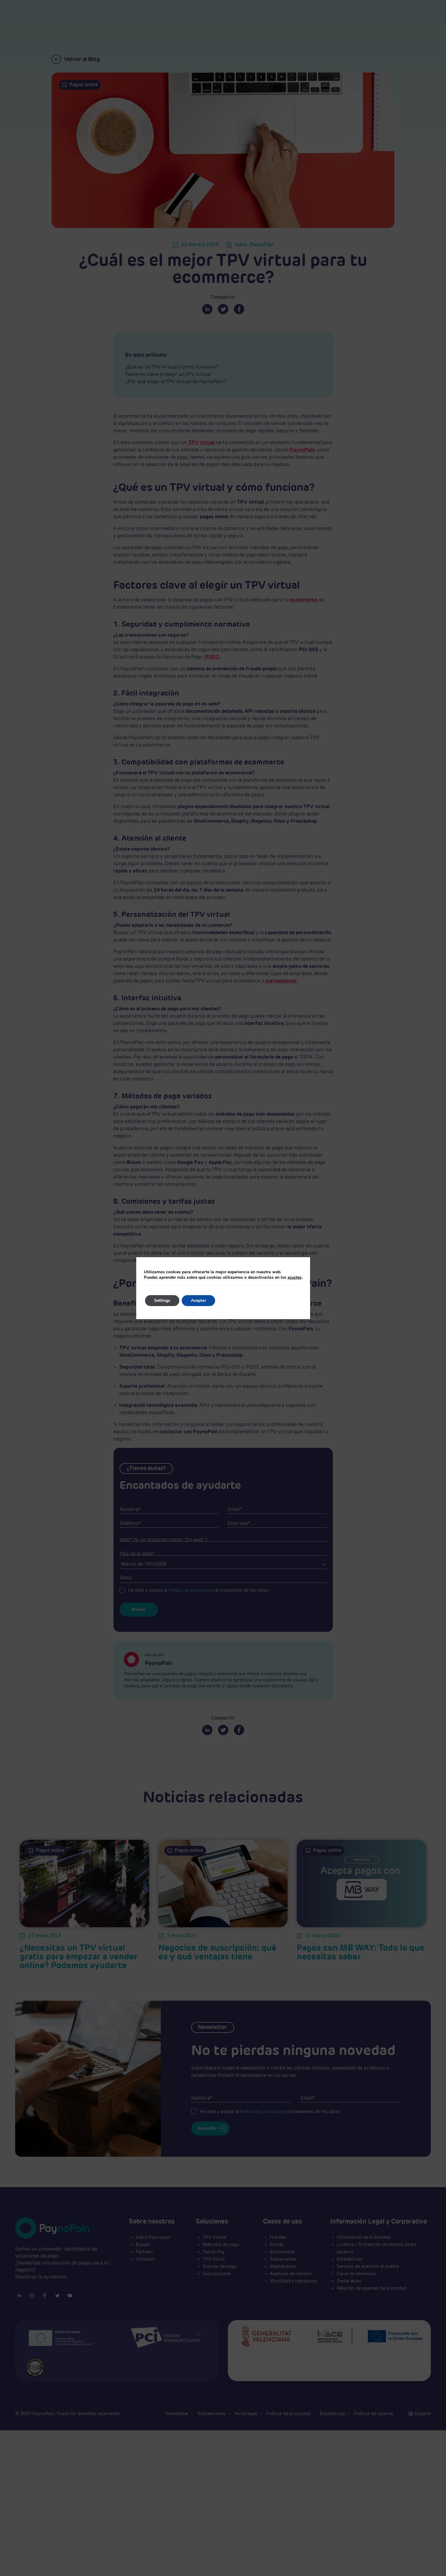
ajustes (295, 1278)
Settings (162, 1300)
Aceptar (198, 1300)
